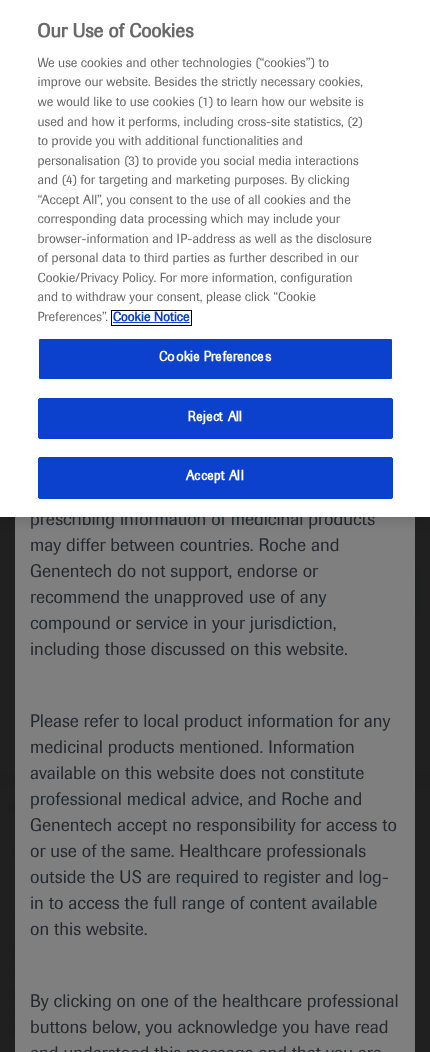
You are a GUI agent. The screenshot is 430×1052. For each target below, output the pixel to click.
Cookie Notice (151, 318)
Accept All (214, 477)
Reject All (215, 418)
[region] (215, 258)
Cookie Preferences (214, 358)
